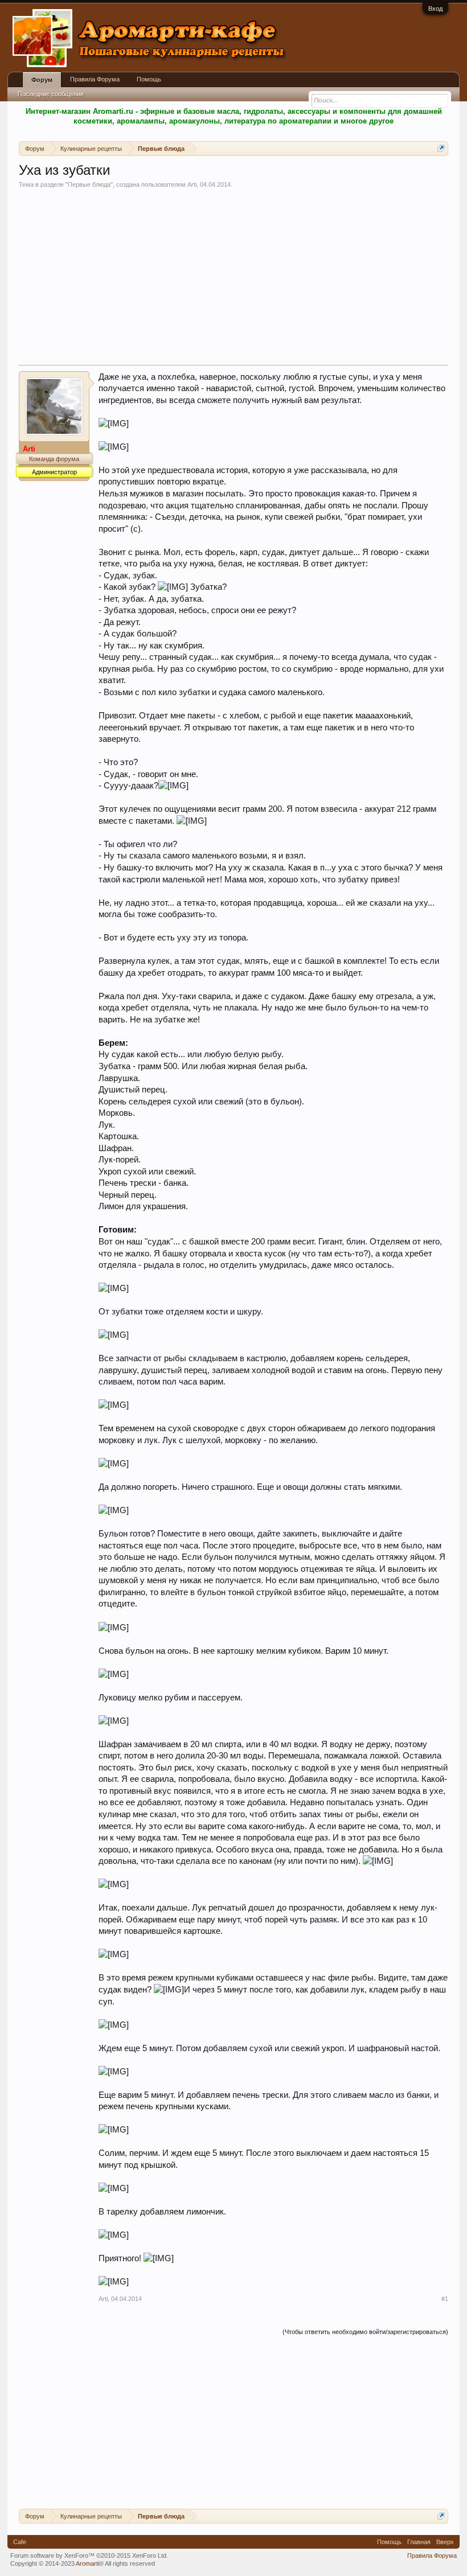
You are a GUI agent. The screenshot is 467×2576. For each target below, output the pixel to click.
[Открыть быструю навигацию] (441, 148)
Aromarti (87, 2563)
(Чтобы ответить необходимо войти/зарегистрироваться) (365, 2332)
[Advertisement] (233, 280)
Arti (192, 184)
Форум (42, 80)
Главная (419, 2542)
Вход (435, 9)
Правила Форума (95, 79)
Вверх (445, 2542)
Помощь (149, 79)
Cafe (20, 2542)
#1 (445, 2299)
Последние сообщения (51, 94)
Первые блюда (89, 184)
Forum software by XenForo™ (89, 2556)
